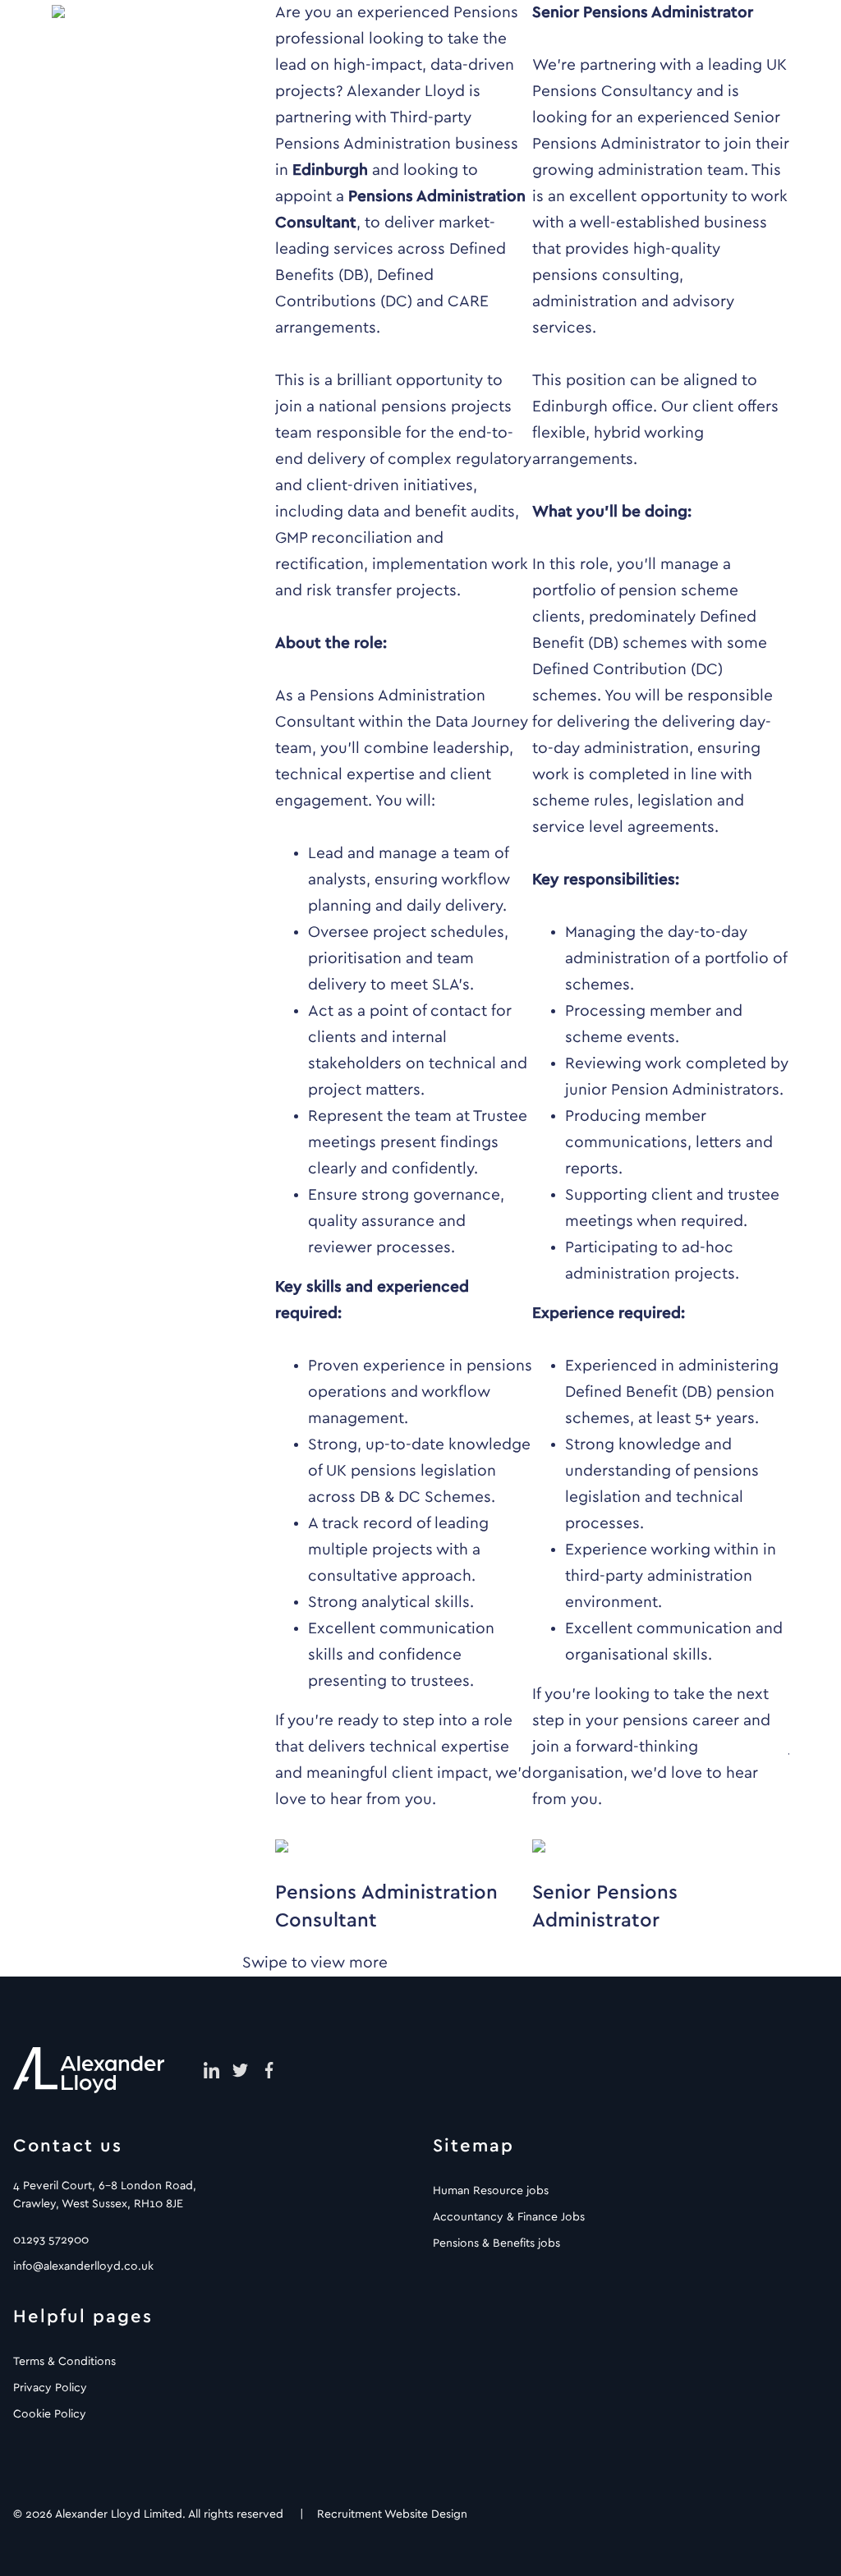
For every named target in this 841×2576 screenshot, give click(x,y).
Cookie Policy (50, 2414)
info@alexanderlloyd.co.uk (83, 2266)
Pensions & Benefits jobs (496, 2243)
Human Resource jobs (491, 2191)
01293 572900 (51, 2240)
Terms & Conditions (64, 2362)
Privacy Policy (50, 2388)
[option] (404, 967)
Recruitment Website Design (392, 2514)
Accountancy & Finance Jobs (509, 2217)
